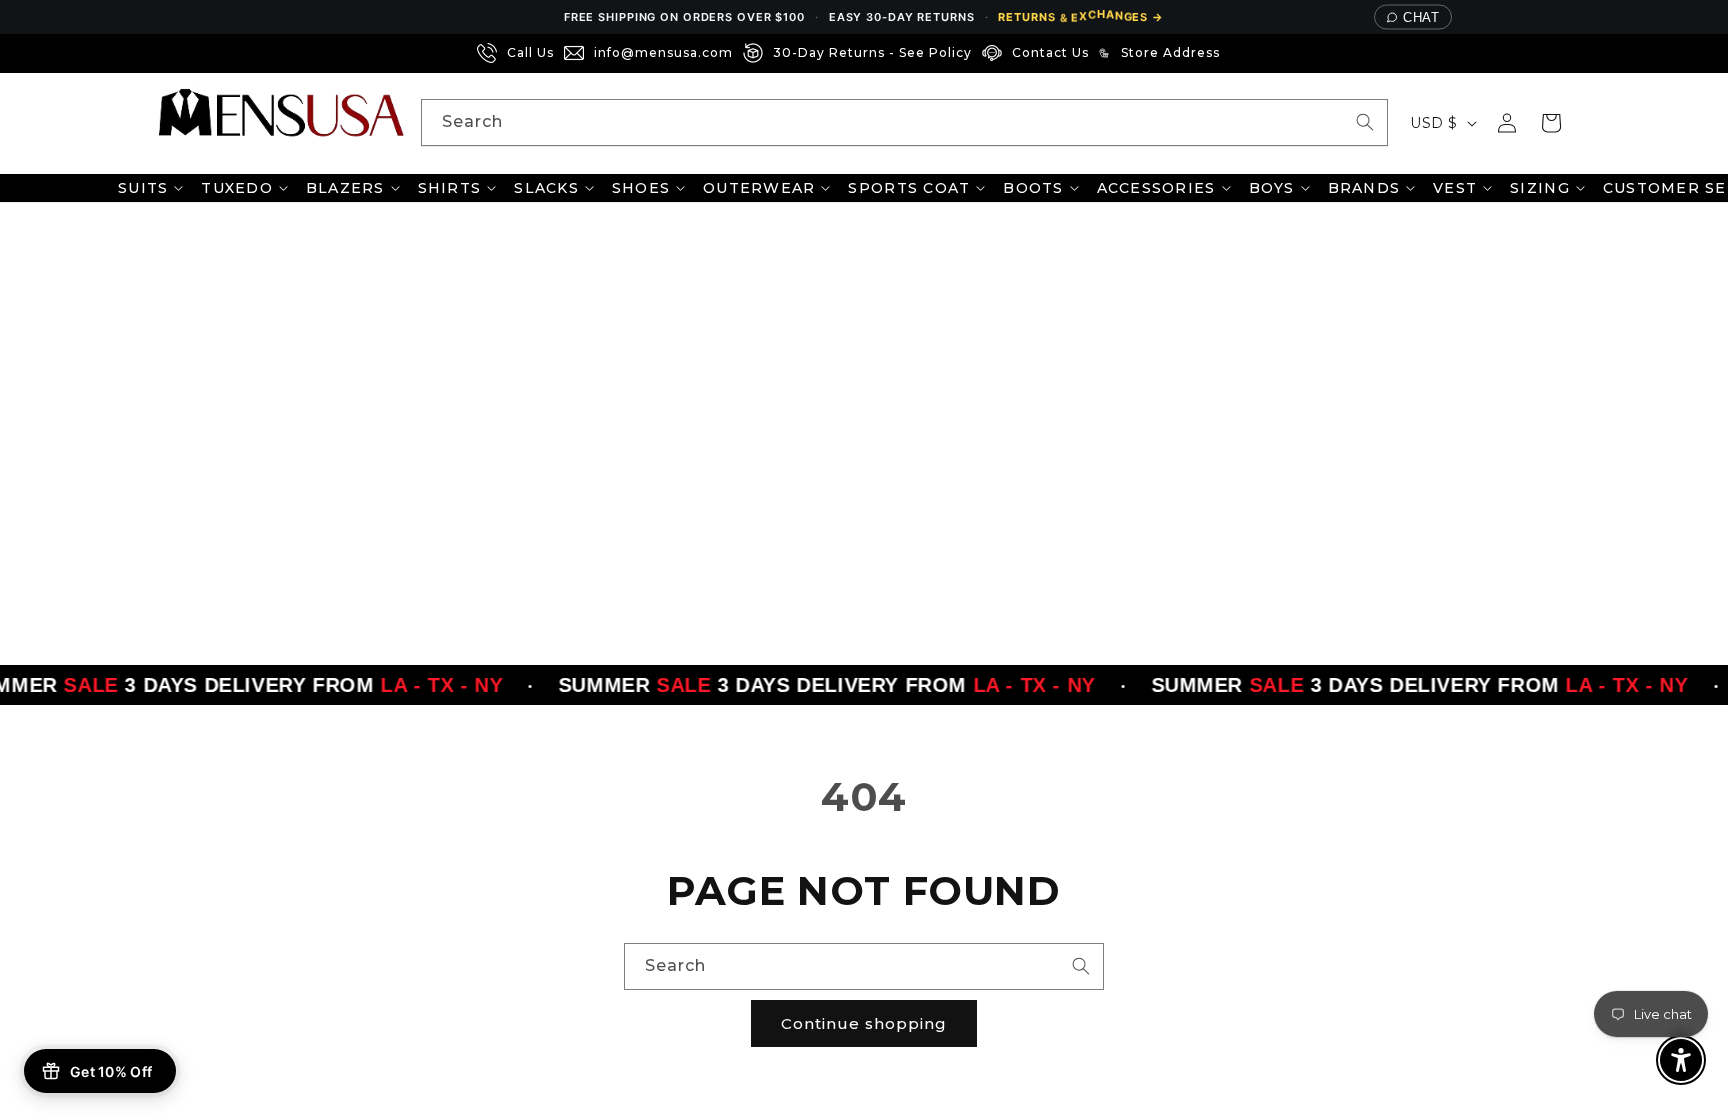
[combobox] (904, 122)
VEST (1455, 188)
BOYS (1272, 188)
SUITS (143, 188)
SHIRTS (450, 188)
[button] (1551, 123)
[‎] (1236, 53)
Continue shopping (864, 1023)
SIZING (1540, 188)
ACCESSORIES (1156, 188)
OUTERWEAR (759, 188)
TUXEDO (237, 188)
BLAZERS (345, 188)
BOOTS (1033, 188)
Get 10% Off (111, 1071)
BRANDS (1364, 188)
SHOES (641, 188)
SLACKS (546, 188)
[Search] (1365, 122)
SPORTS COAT (909, 188)
